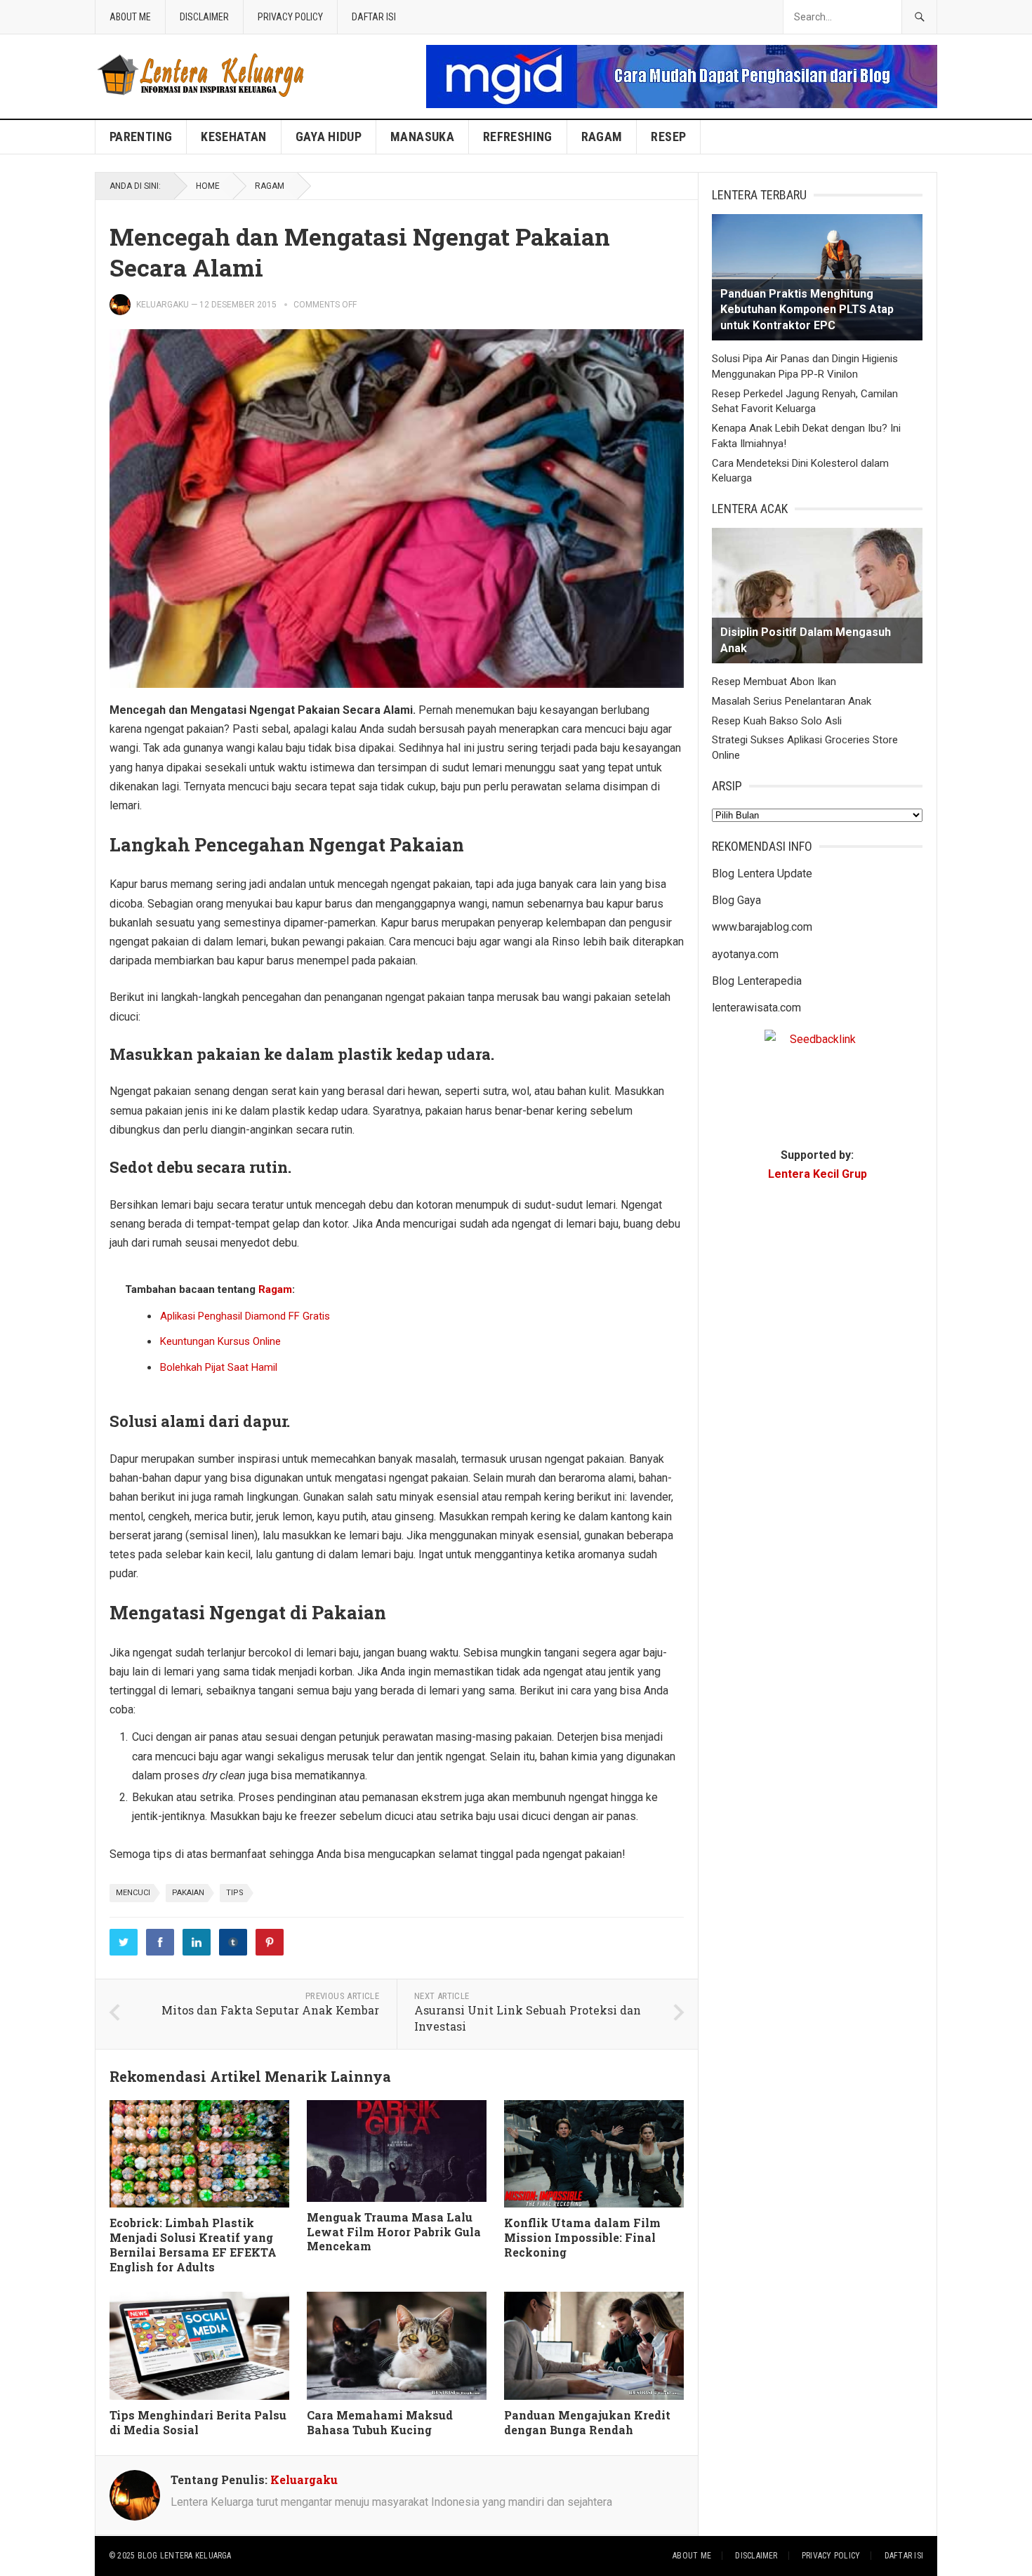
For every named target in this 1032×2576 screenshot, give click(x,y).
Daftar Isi (374, 17)
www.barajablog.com (762, 927)
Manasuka (422, 137)
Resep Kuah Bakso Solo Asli (777, 721)
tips (235, 1893)
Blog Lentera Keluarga (185, 2556)
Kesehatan (233, 137)
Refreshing (518, 137)
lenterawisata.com (756, 1008)
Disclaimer (204, 17)
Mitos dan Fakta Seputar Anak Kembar (270, 2010)
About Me (130, 17)
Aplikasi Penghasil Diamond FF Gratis (245, 1316)
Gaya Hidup (329, 137)
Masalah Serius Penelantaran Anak (792, 701)
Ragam (602, 137)
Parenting (141, 137)
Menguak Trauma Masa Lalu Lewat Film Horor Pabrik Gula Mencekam (394, 2232)
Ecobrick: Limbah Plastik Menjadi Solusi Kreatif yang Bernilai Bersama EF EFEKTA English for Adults (193, 2244)
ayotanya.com (745, 954)
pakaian (188, 1893)
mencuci (133, 1893)
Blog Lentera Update (762, 874)
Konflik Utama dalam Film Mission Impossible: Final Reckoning (582, 2237)
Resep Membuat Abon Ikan (774, 682)
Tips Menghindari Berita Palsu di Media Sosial (198, 2422)
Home (208, 186)
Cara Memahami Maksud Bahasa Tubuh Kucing (380, 2422)
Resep (668, 137)
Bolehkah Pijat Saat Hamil (219, 1367)
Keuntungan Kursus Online (220, 1341)
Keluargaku (163, 305)
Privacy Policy (290, 17)
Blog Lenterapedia (757, 981)
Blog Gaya (736, 900)
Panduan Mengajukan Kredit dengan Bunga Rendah (587, 2422)
